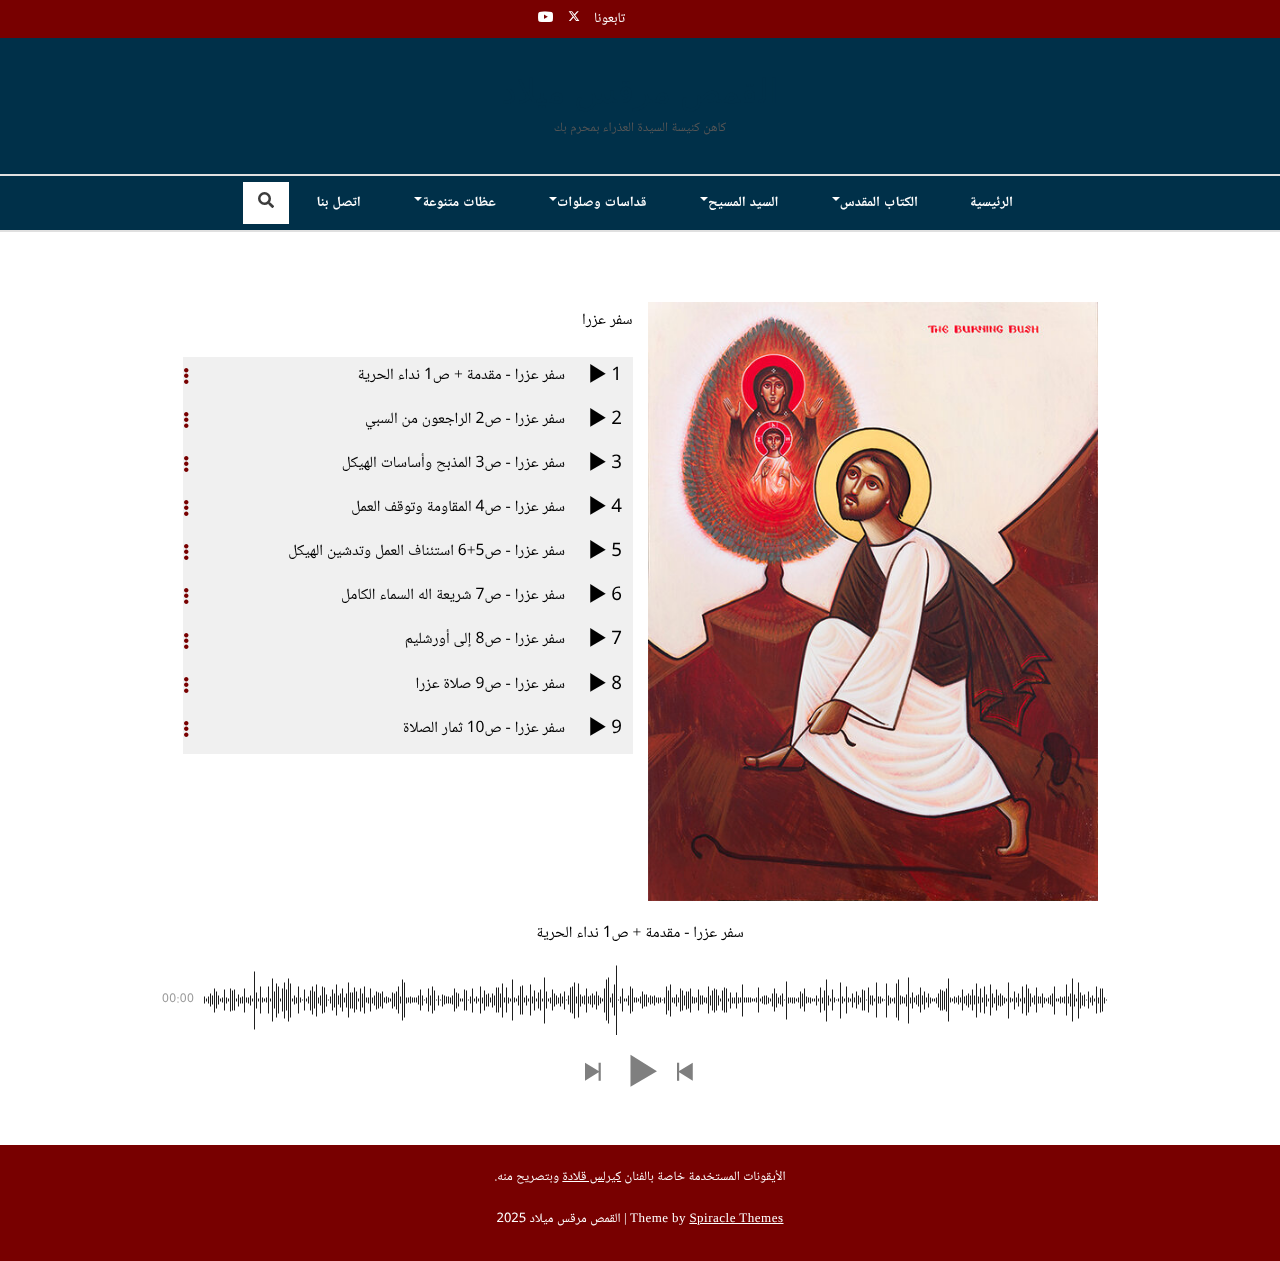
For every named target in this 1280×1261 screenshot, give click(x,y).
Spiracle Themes (736, 1220)
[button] (686, 1073)
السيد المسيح (743, 203)
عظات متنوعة (458, 203)
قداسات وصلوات (602, 203)
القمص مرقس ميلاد (640, 94)
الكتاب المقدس (879, 203)
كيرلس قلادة (591, 1178)
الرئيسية (991, 203)
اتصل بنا (338, 203)
